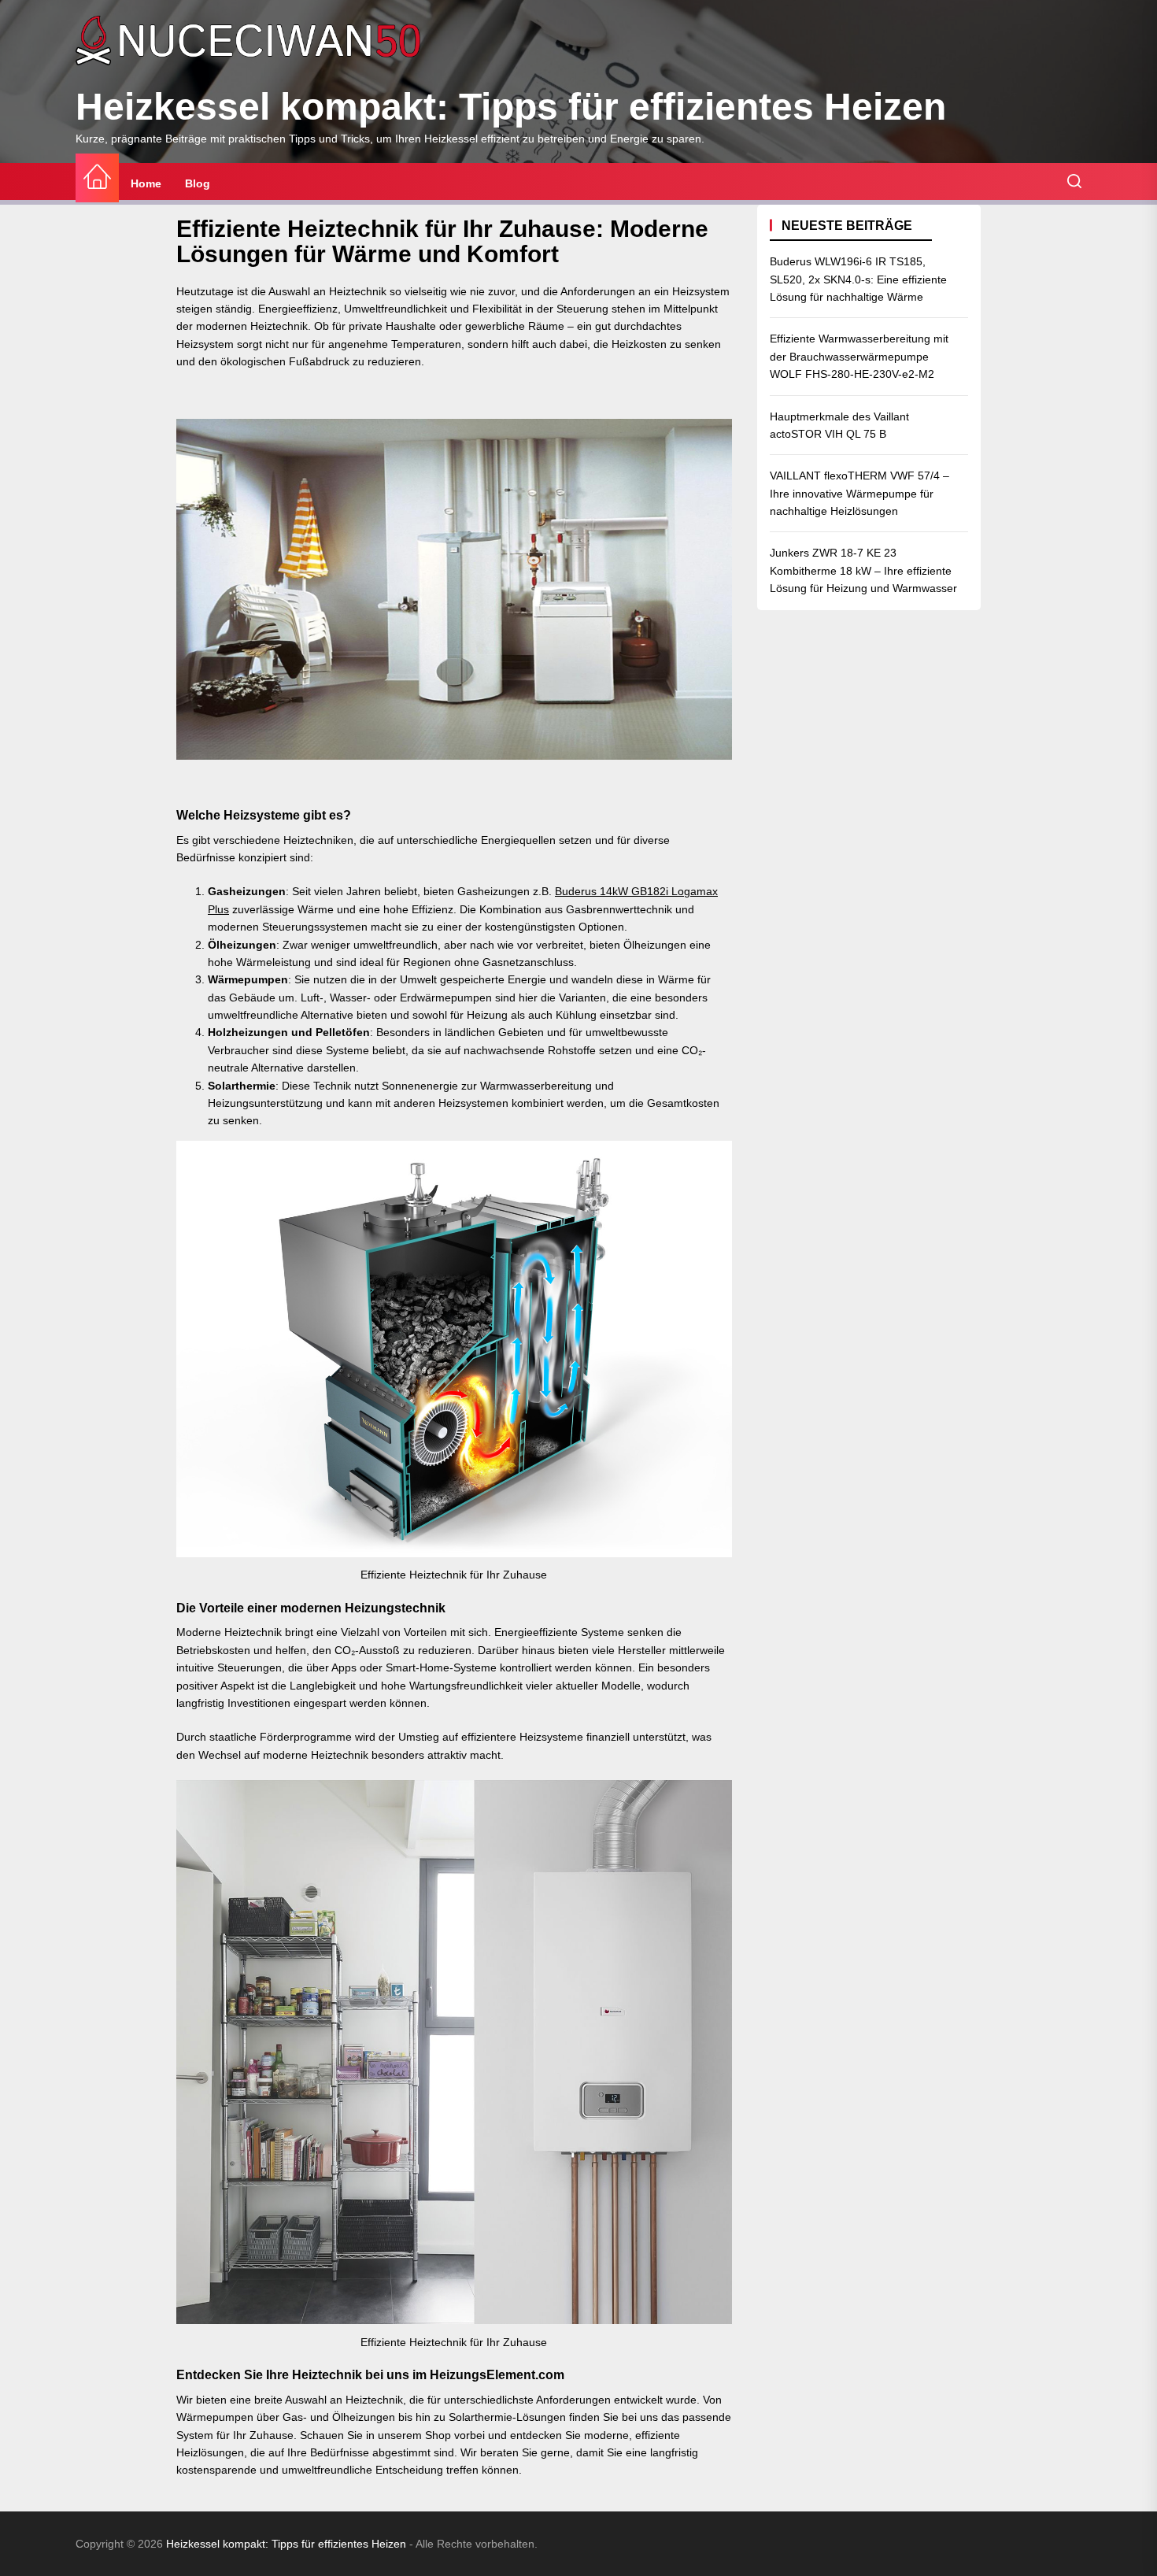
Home (146, 183)
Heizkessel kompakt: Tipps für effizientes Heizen (511, 107)
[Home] (97, 178)
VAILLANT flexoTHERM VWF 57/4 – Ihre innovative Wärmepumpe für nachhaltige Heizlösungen (859, 493)
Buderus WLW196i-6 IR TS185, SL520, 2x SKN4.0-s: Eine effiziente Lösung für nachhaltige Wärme (858, 279)
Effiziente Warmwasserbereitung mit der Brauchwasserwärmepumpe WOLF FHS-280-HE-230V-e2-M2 (859, 356)
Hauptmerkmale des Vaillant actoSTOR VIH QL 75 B (839, 424)
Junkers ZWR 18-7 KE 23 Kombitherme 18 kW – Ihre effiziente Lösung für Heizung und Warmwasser (863, 570)
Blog (198, 183)
